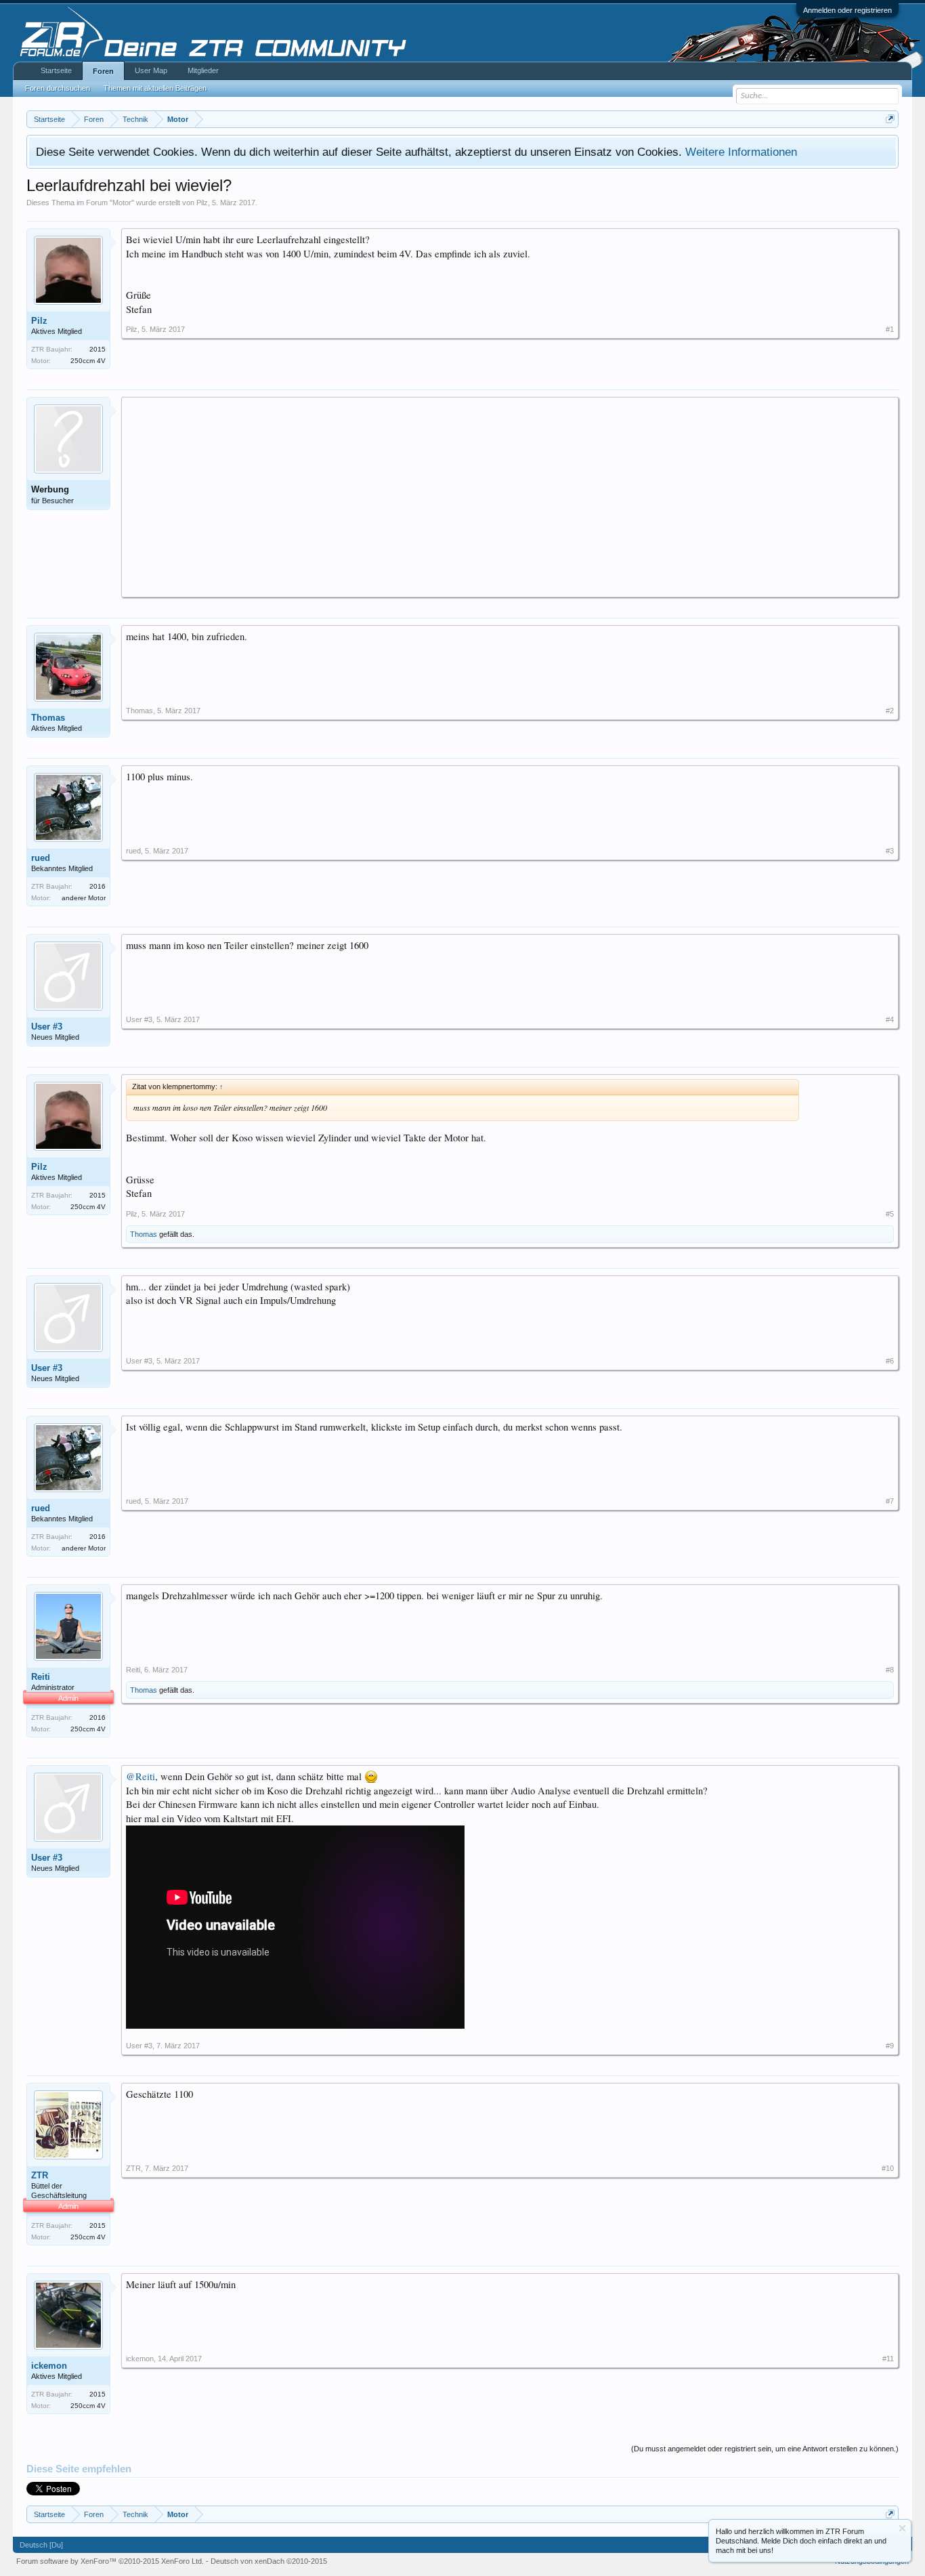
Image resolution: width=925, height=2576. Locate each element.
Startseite (56, 70)
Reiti (41, 1677)
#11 (888, 2359)
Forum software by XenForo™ (110, 2561)
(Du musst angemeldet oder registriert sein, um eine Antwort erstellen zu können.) (765, 2449)
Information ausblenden (902, 2528)
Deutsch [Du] (41, 2545)
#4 (890, 1019)
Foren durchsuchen (58, 88)
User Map (151, 70)
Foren (103, 71)
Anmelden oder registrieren (847, 10)
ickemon (49, 2366)
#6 (890, 1361)
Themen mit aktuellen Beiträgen (155, 88)
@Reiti (141, 1776)
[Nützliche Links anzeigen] (890, 119)
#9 (890, 2046)
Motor (122, 203)
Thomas (48, 718)
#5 (890, 1214)
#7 (890, 1501)
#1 (890, 329)
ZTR (40, 2175)
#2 (890, 711)
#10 (888, 2168)
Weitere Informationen (741, 152)
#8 (890, 1670)
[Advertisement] (510, 497)
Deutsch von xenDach (269, 2561)
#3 (890, 851)
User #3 (47, 1027)
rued (41, 858)
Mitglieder (203, 70)
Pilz (202, 203)
